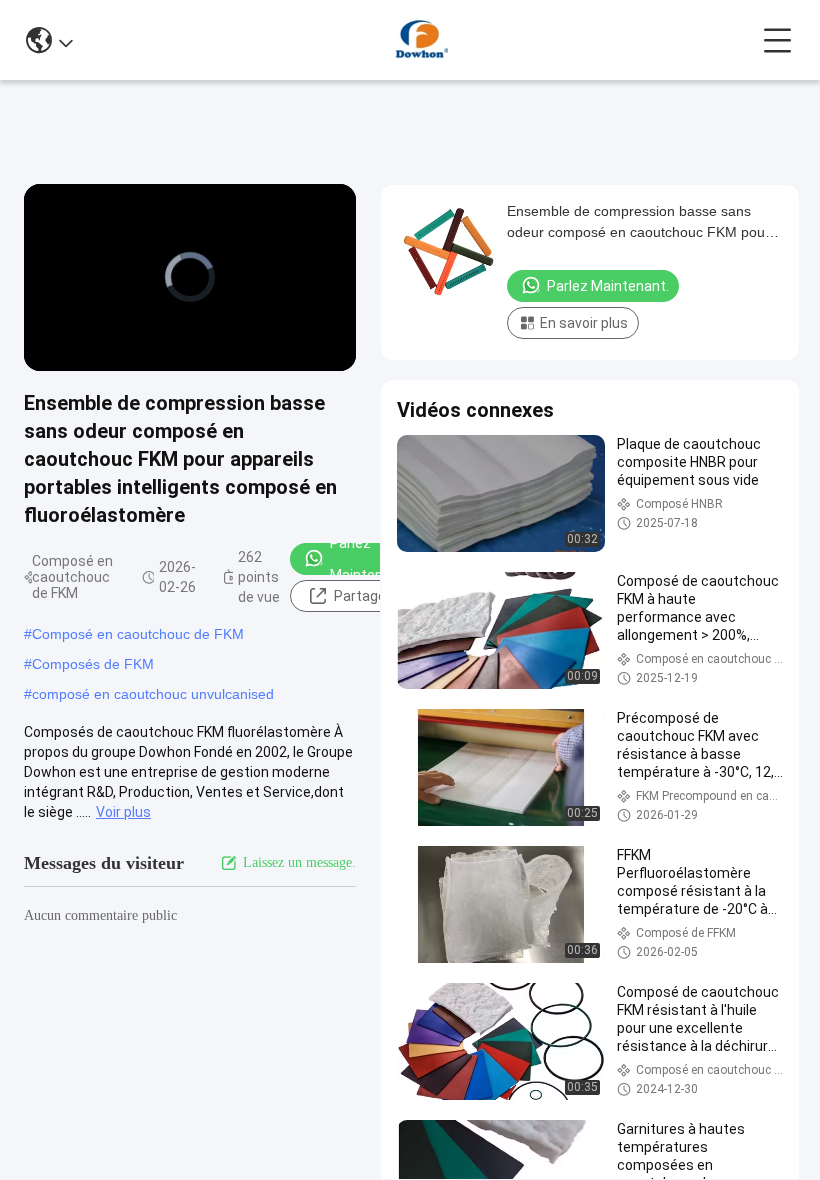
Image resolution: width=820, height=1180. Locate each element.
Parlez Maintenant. (369, 559)
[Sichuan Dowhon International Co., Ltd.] (418, 40)
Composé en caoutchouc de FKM (138, 634)
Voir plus (123, 812)
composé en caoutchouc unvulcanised (153, 694)
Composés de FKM (93, 664)
